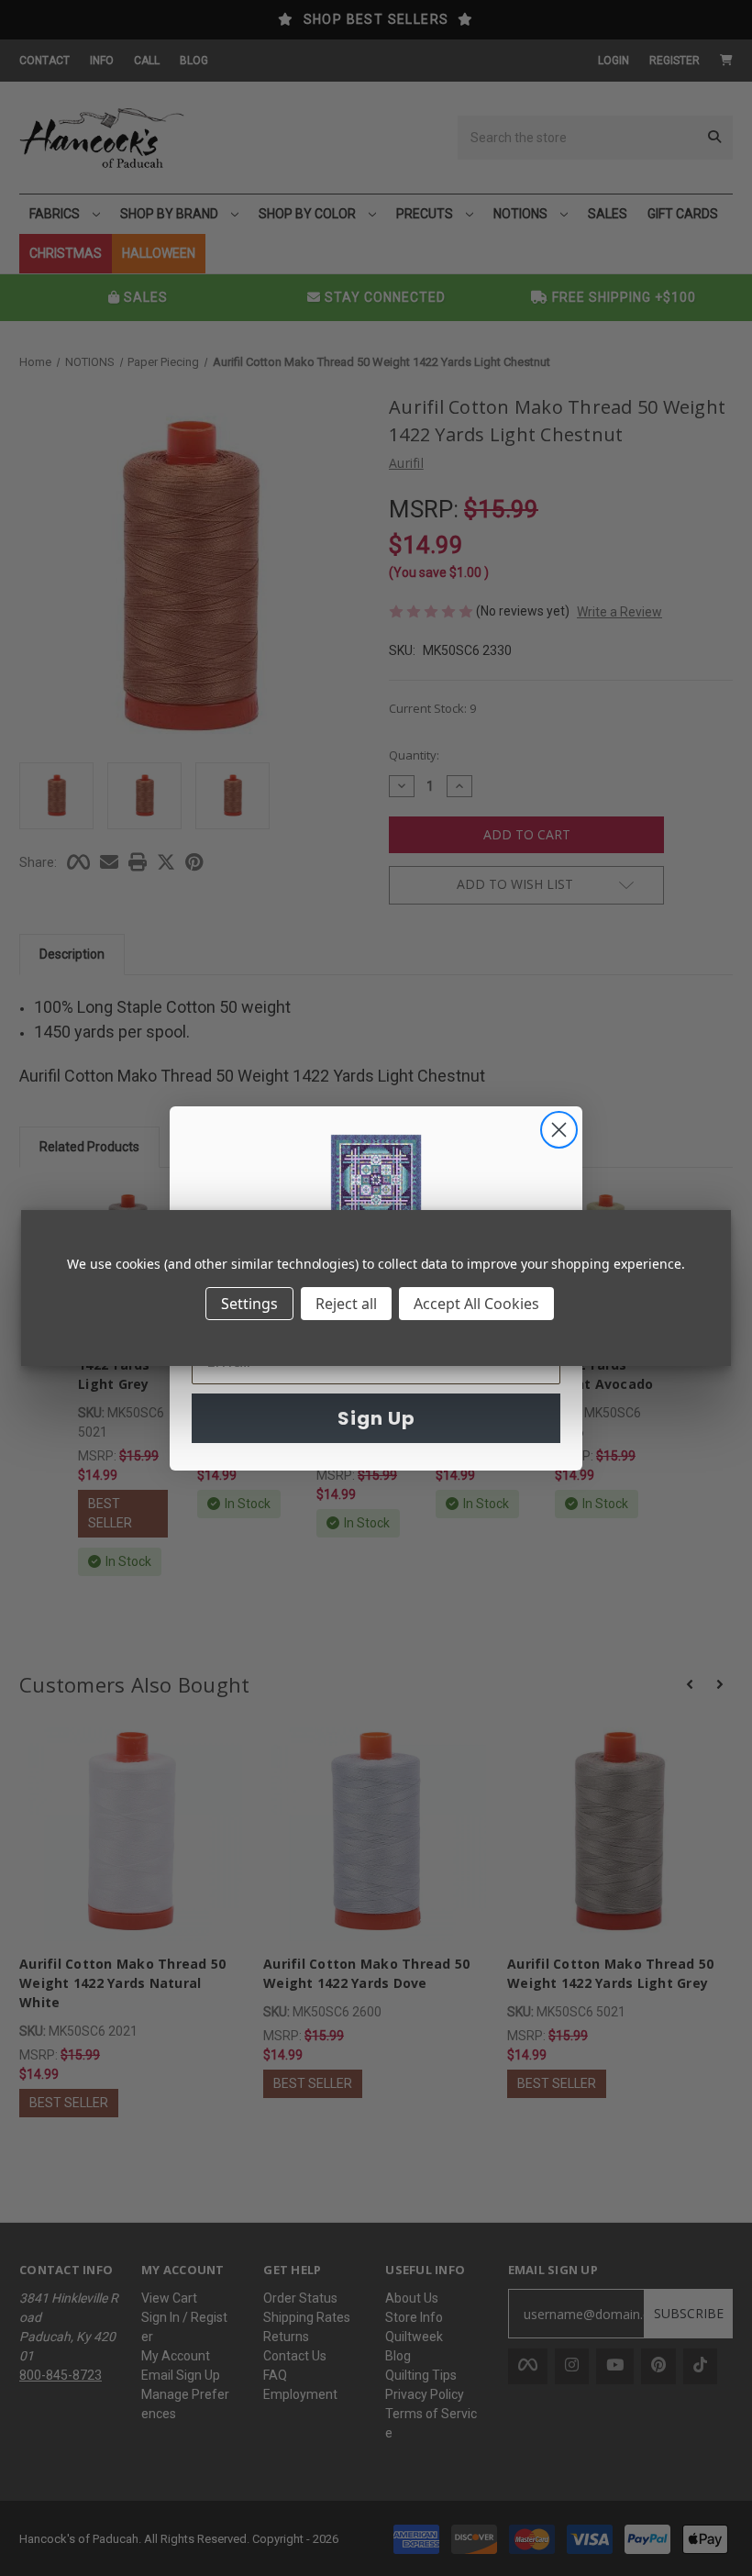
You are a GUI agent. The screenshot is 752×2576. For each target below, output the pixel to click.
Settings (249, 1304)
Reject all (346, 1304)
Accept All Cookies (476, 1304)
